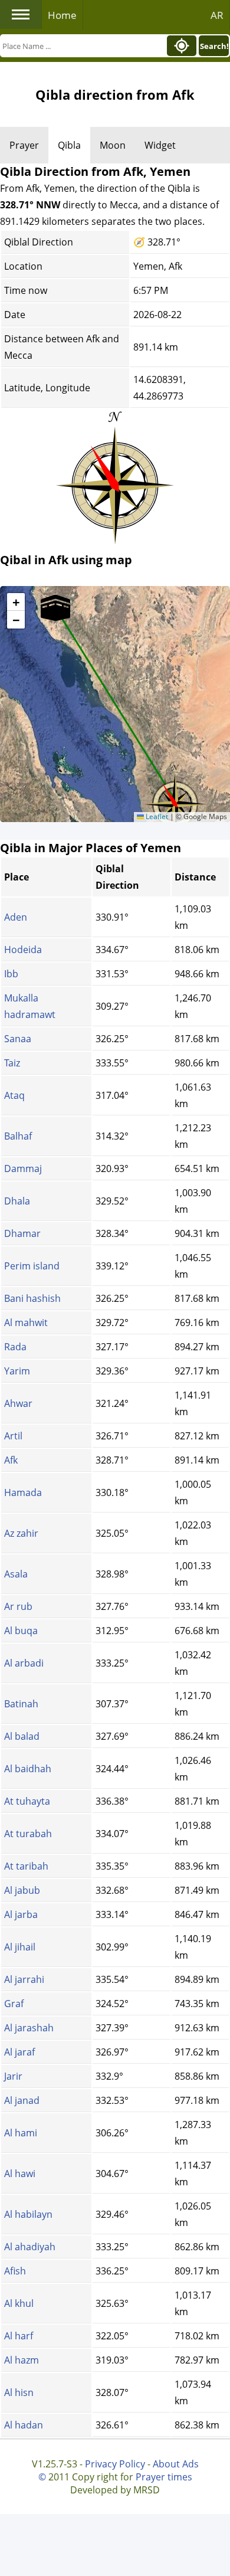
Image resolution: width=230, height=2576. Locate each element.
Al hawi (20, 2174)
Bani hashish (32, 1298)
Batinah (21, 1704)
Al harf (19, 2336)
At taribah (26, 1866)
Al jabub (22, 1890)
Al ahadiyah (30, 2247)
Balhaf (18, 1136)
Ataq (14, 1095)
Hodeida (23, 950)
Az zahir (21, 1533)
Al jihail (20, 1947)
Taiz (12, 1063)
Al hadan (24, 2425)
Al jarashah (29, 2028)
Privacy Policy (115, 2464)
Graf (14, 2004)
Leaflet (156, 816)
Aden (16, 917)
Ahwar (18, 1403)
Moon (113, 145)
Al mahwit (26, 1323)
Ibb (11, 974)
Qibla (69, 145)
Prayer (24, 145)
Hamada (23, 1492)
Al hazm (22, 2360)
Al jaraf (19, 2052)
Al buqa (21, 1631)
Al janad (22, 2100)
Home (62, 15)
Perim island (32, 1266)
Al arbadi (24, 1663)
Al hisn (19, 2392)
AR (217, 15)
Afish (15, 2271)
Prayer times (164, 2477)
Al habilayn (28, 2214)
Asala (16, 1574)
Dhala (17, 1201)
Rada (15, 1347)
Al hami (21, 2133)
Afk (11, 1460)
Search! (214, 46)
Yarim (17, 1371)
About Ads (176, 2464)
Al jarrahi (24, 1979)
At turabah (28, 1834)
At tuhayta (27, 1801)
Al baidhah (28, 1769)
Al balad (22, 1736)
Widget (160, 145)
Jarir (13, 2076)
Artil (13, 1436)
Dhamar (22, 1233)
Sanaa (18, 1039)
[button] (175, 800)
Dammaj (23, 1168)
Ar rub (18, 1606)
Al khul (19, 2303)
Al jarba (21, 1914)
